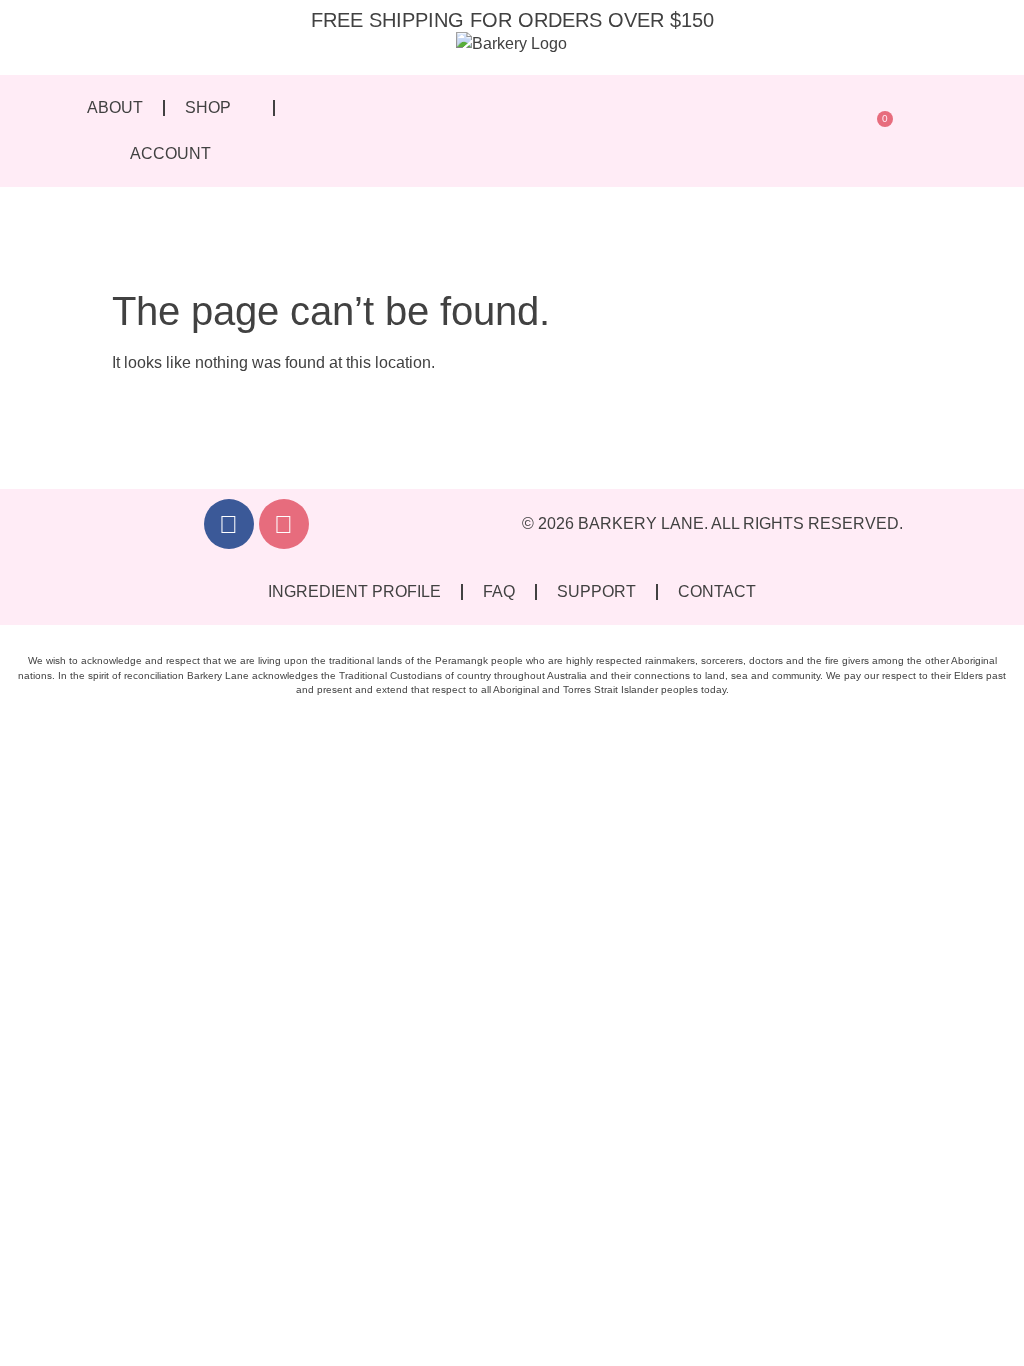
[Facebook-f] (229, 524)
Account (170, 153)
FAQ (499, 591)
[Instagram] (284, 524)
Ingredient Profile (354, 591)
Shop (208, 107)
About (115, 107)
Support (596, 591)
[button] (834, 131)
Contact (717, 591)
